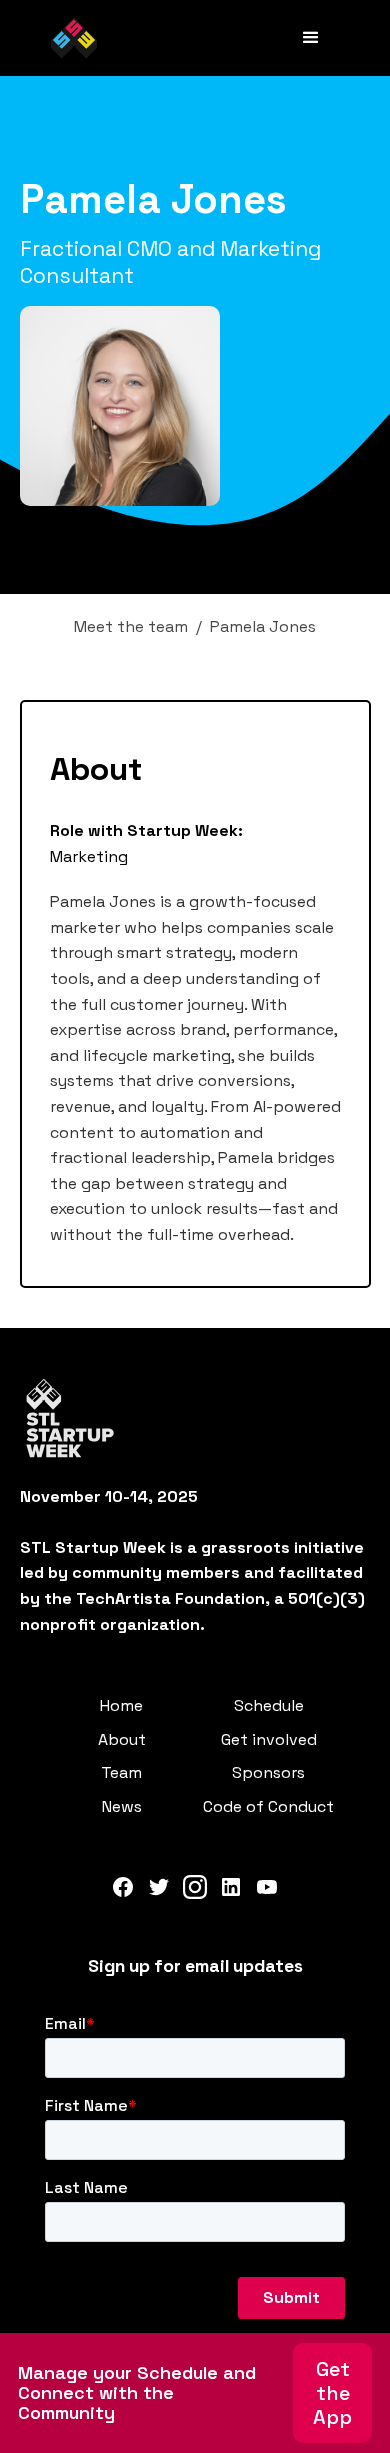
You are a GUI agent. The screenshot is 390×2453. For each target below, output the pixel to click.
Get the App (332, 2393)
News (122, 1806)
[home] (74, 38)
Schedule (269, 1705)
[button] (311, 38)
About (122, 1739)
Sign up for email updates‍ (195, 1966)
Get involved (269, 1739)
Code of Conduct (268, 1806)
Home (121, 1705)
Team (121, 1772)
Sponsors (268, 1772)
